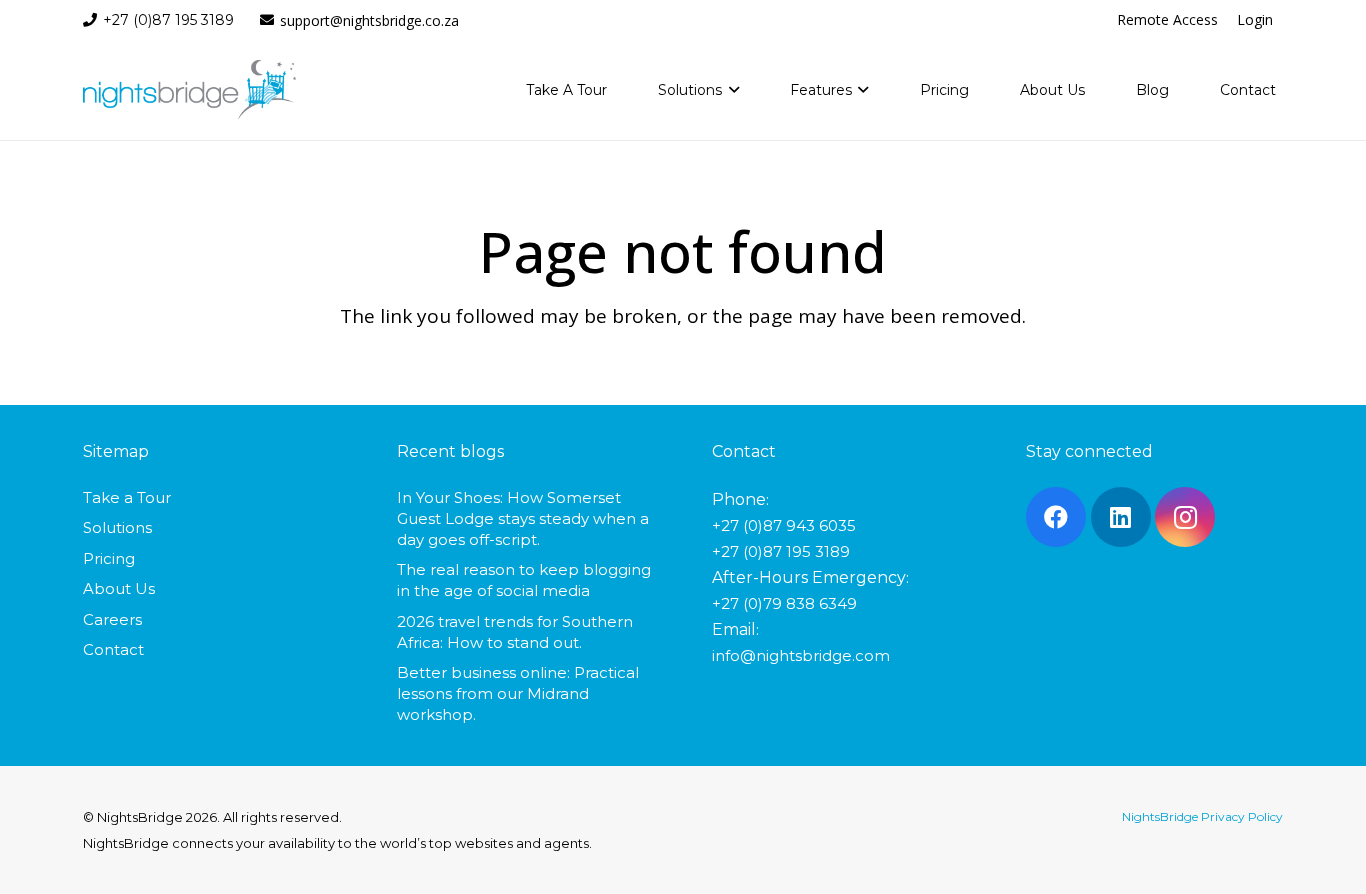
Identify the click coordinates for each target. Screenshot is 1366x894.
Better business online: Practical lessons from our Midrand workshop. (518, 693)
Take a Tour (127, 497)
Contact (113, 649)
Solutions (117, 527)
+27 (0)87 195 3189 (781, 551)
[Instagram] (1185, 517)
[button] (730, 90)
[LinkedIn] (1121, 517)
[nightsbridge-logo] (189, 90)
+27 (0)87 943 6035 (784, 525)
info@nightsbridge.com (801, 655)
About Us (119, 588)
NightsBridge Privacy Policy (1202, 816)
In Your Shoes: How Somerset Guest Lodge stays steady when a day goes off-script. (523, 518)
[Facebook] (1056, 517)
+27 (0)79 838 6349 (784, 603)
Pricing (109, 558)
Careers (112, 619)
